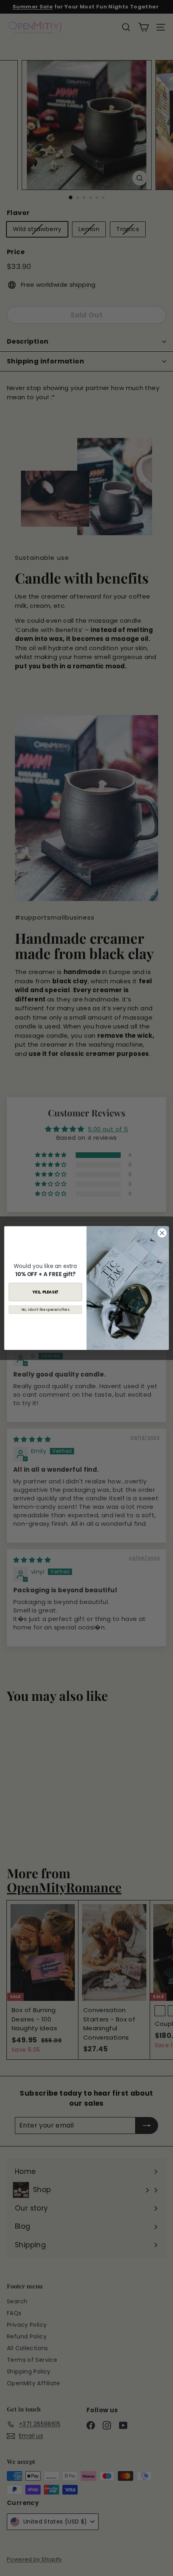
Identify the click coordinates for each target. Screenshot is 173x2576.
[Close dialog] (162, 1233)
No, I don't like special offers (45, 1310)
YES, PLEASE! (45, 1292)
